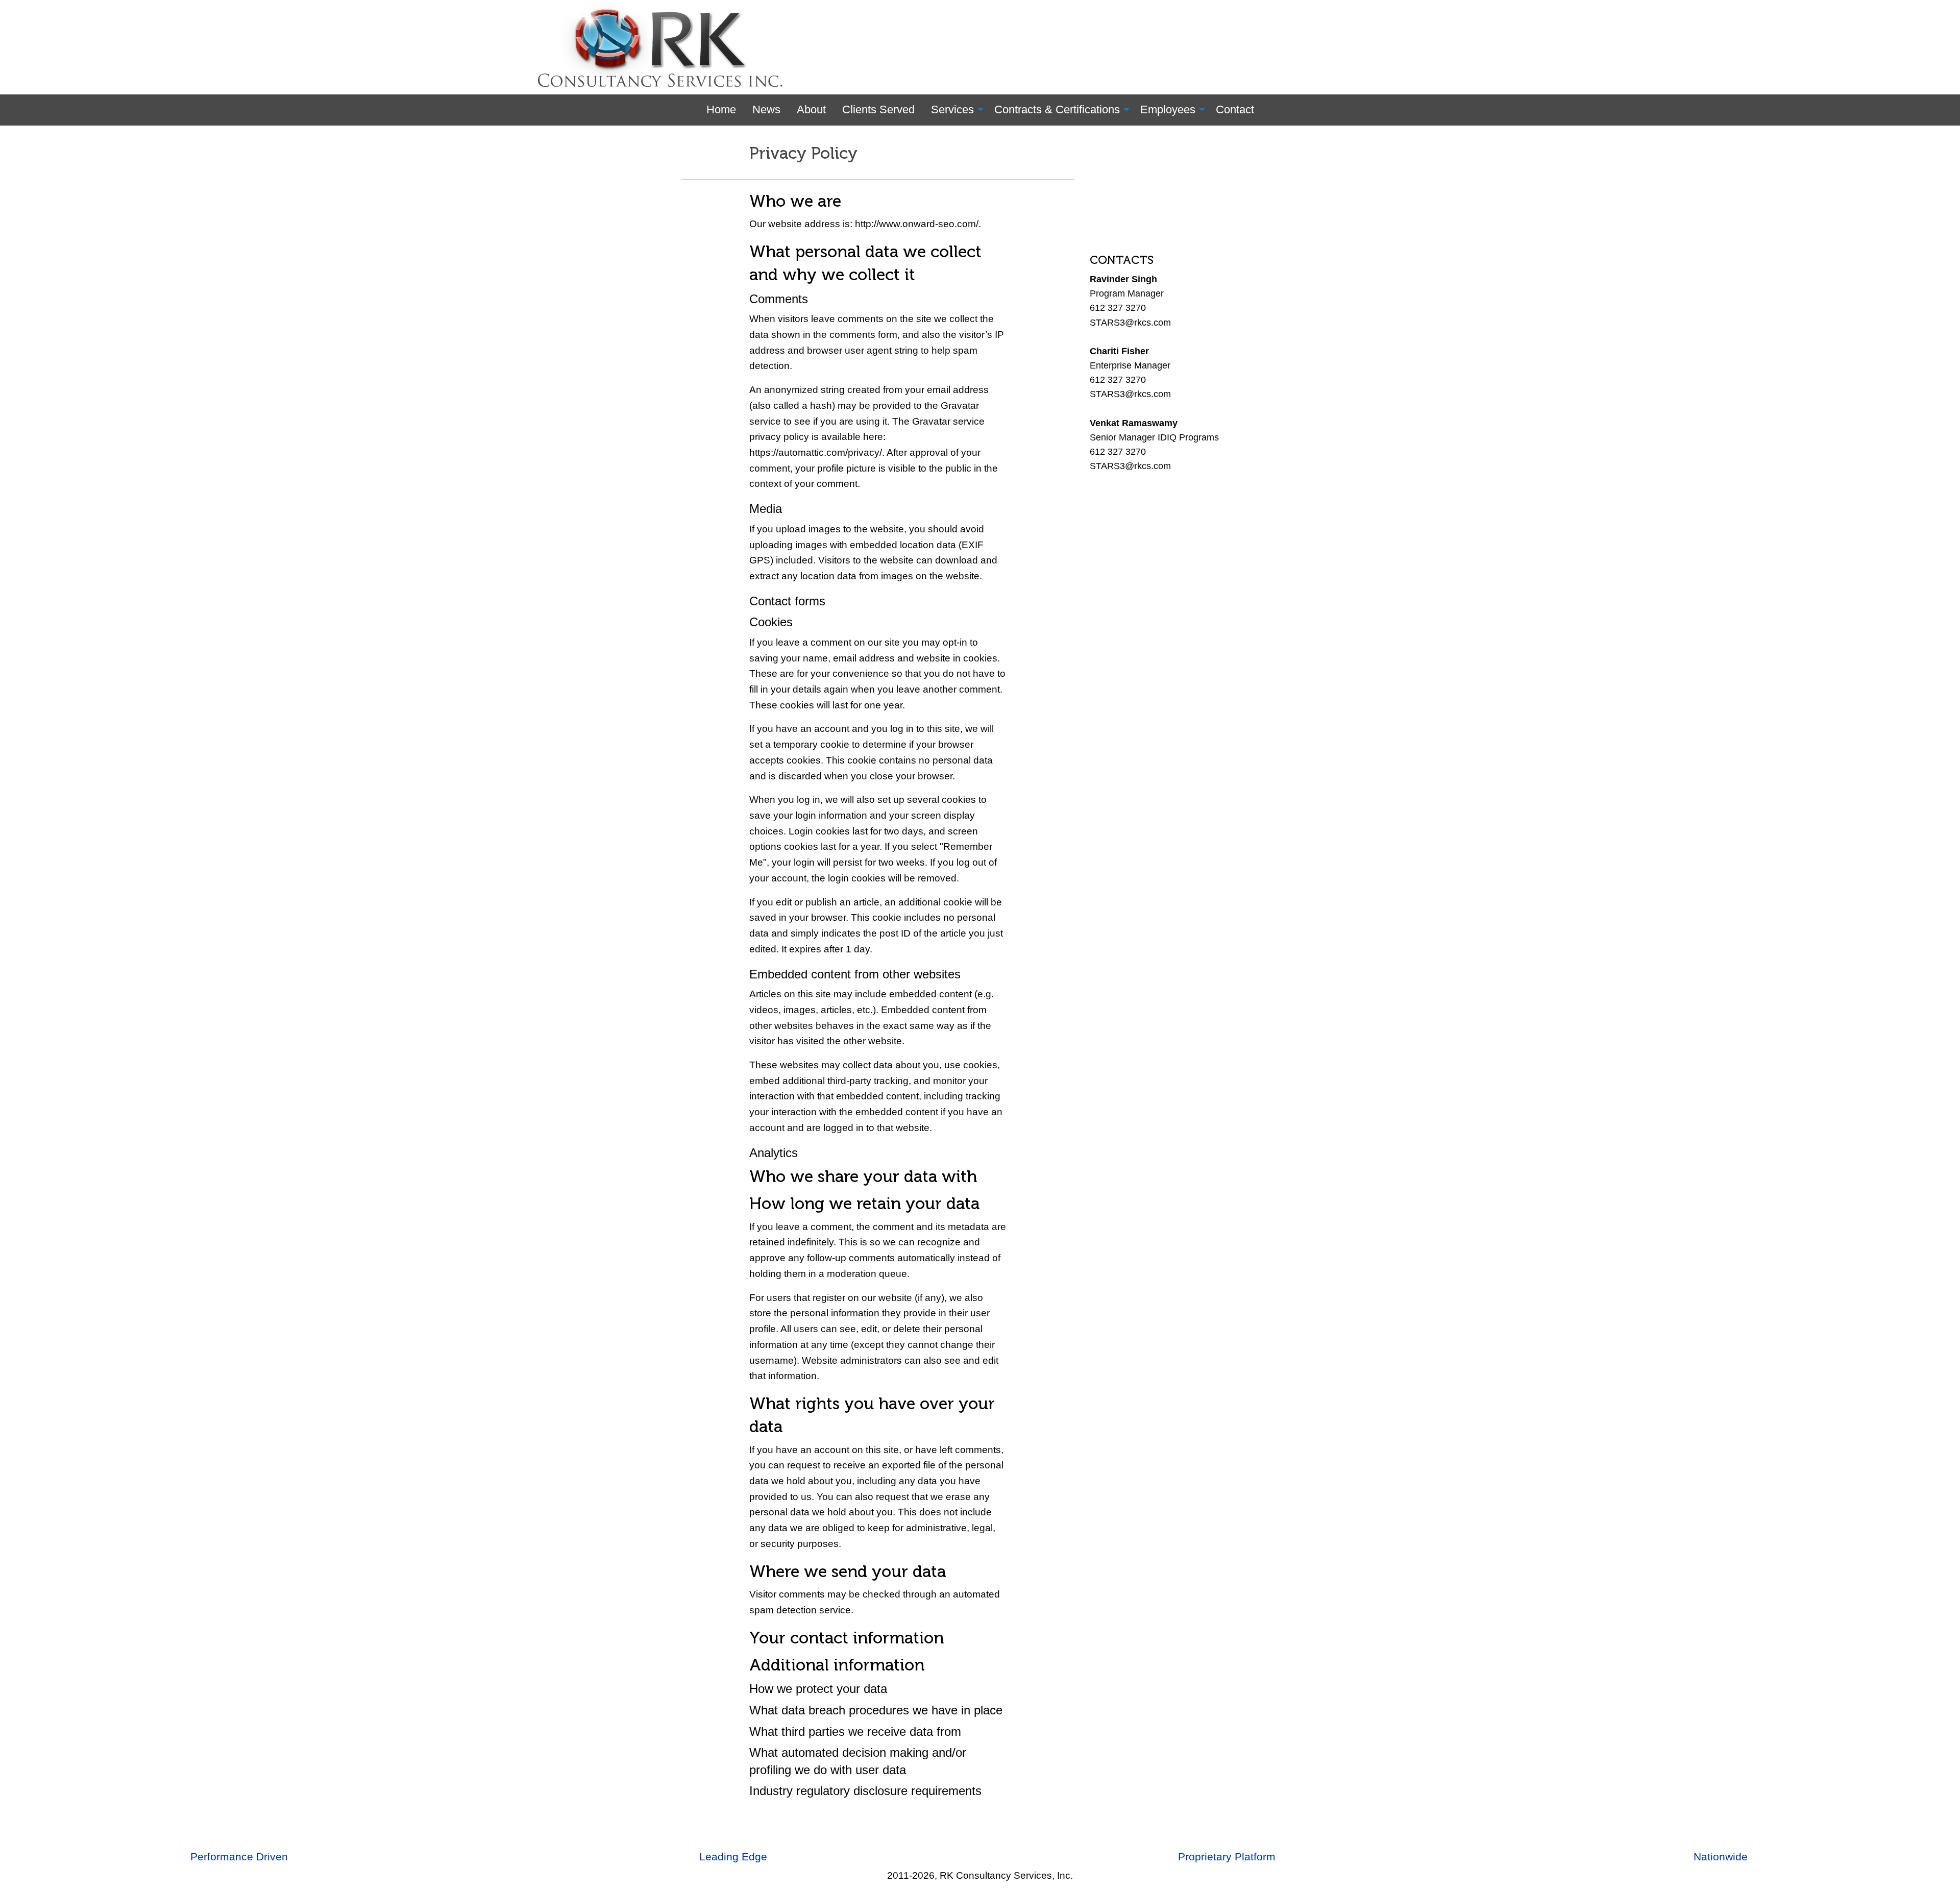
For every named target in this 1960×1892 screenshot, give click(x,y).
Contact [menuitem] (1235, 109)
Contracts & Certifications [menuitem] (1057, 109)
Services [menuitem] (952, 109)
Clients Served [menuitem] (878, 109)
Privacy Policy (803, 153)
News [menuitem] (766, 109)
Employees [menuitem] (1168, 109)
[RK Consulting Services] (664, 47)
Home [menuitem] (721, 109)
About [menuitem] (811, 109)
